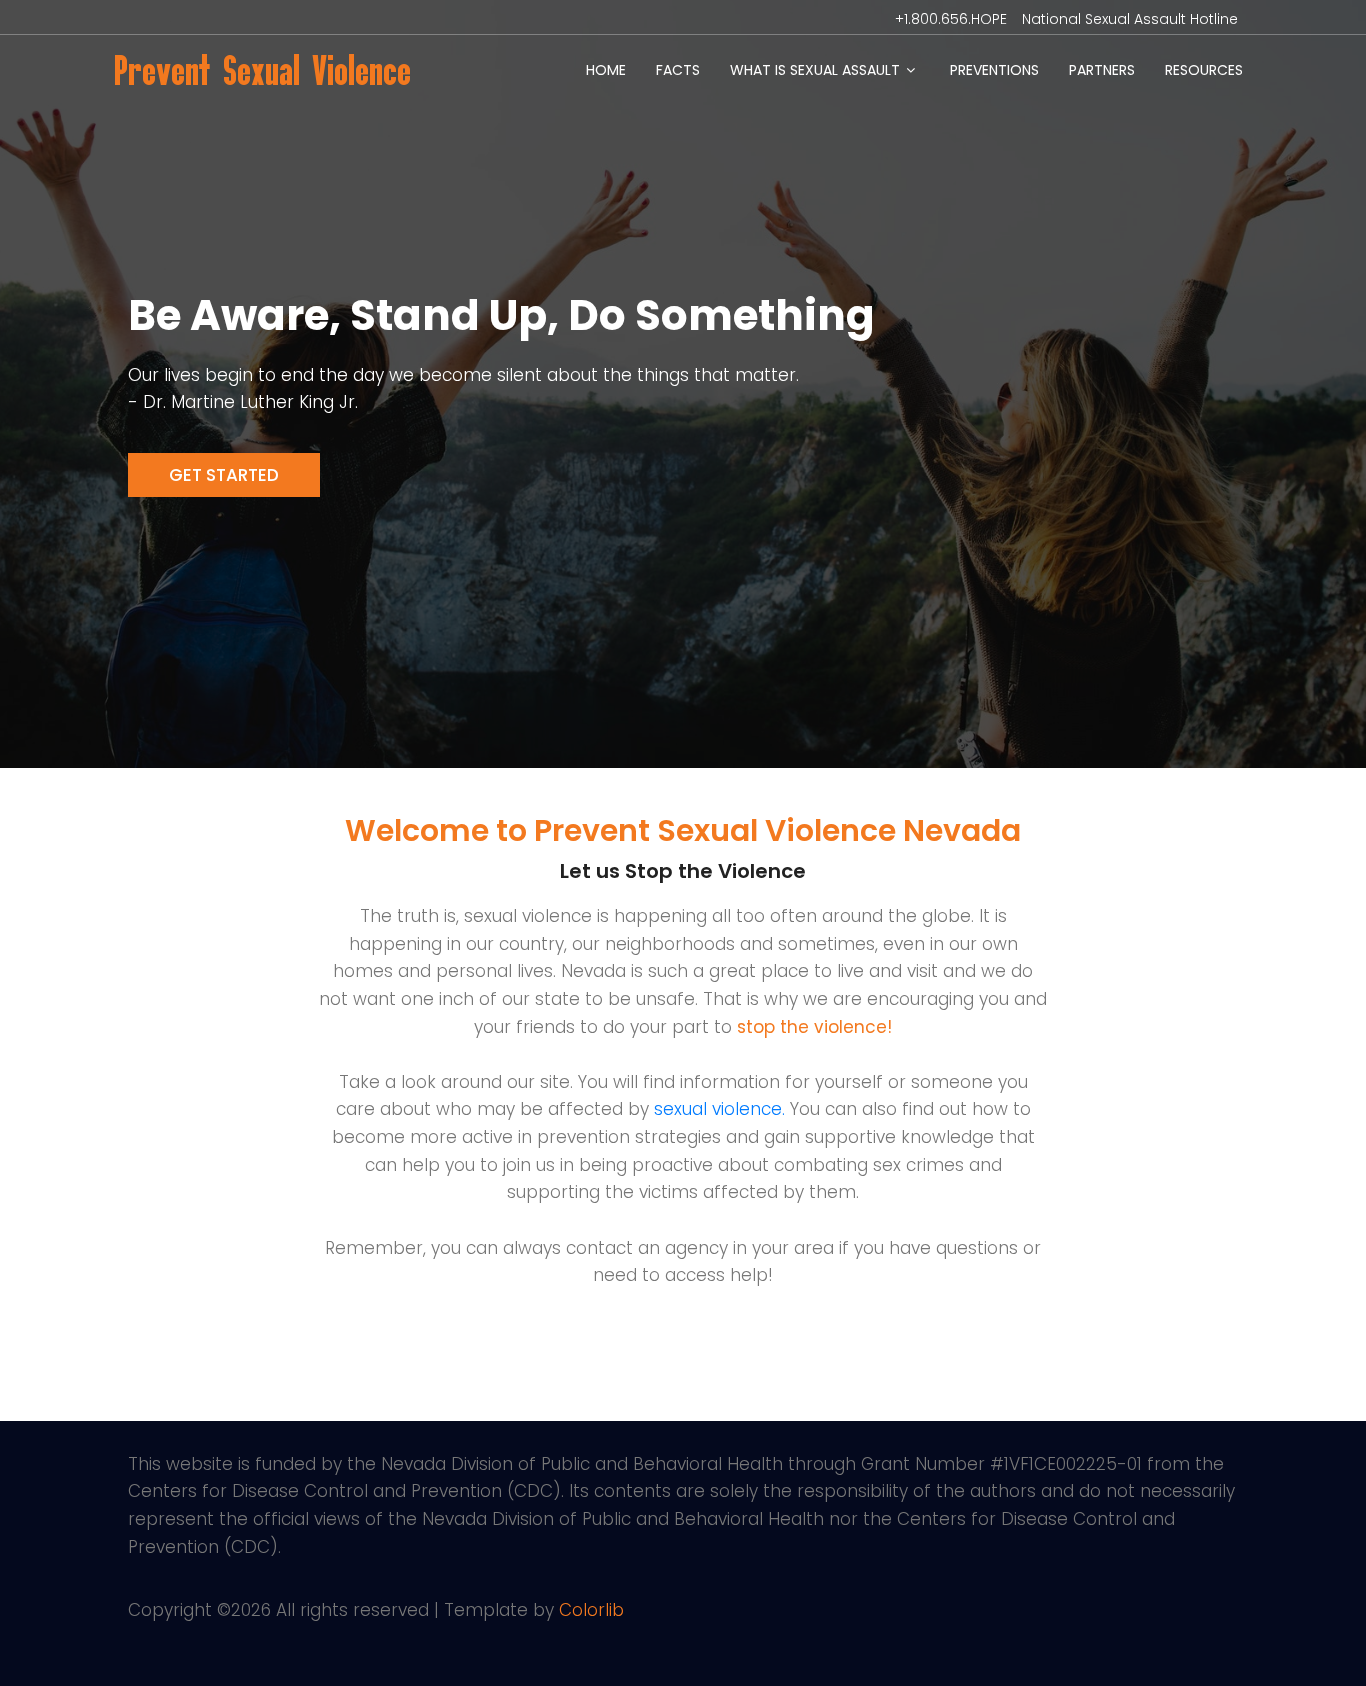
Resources (1204, 70)
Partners (1102, 70)
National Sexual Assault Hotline (1130, 19)
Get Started (224, 475)
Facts (678, 70)
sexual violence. (719, 1109)
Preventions (994, 70)
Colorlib (591, 1610)
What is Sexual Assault (815, 70)
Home (606, 70)
